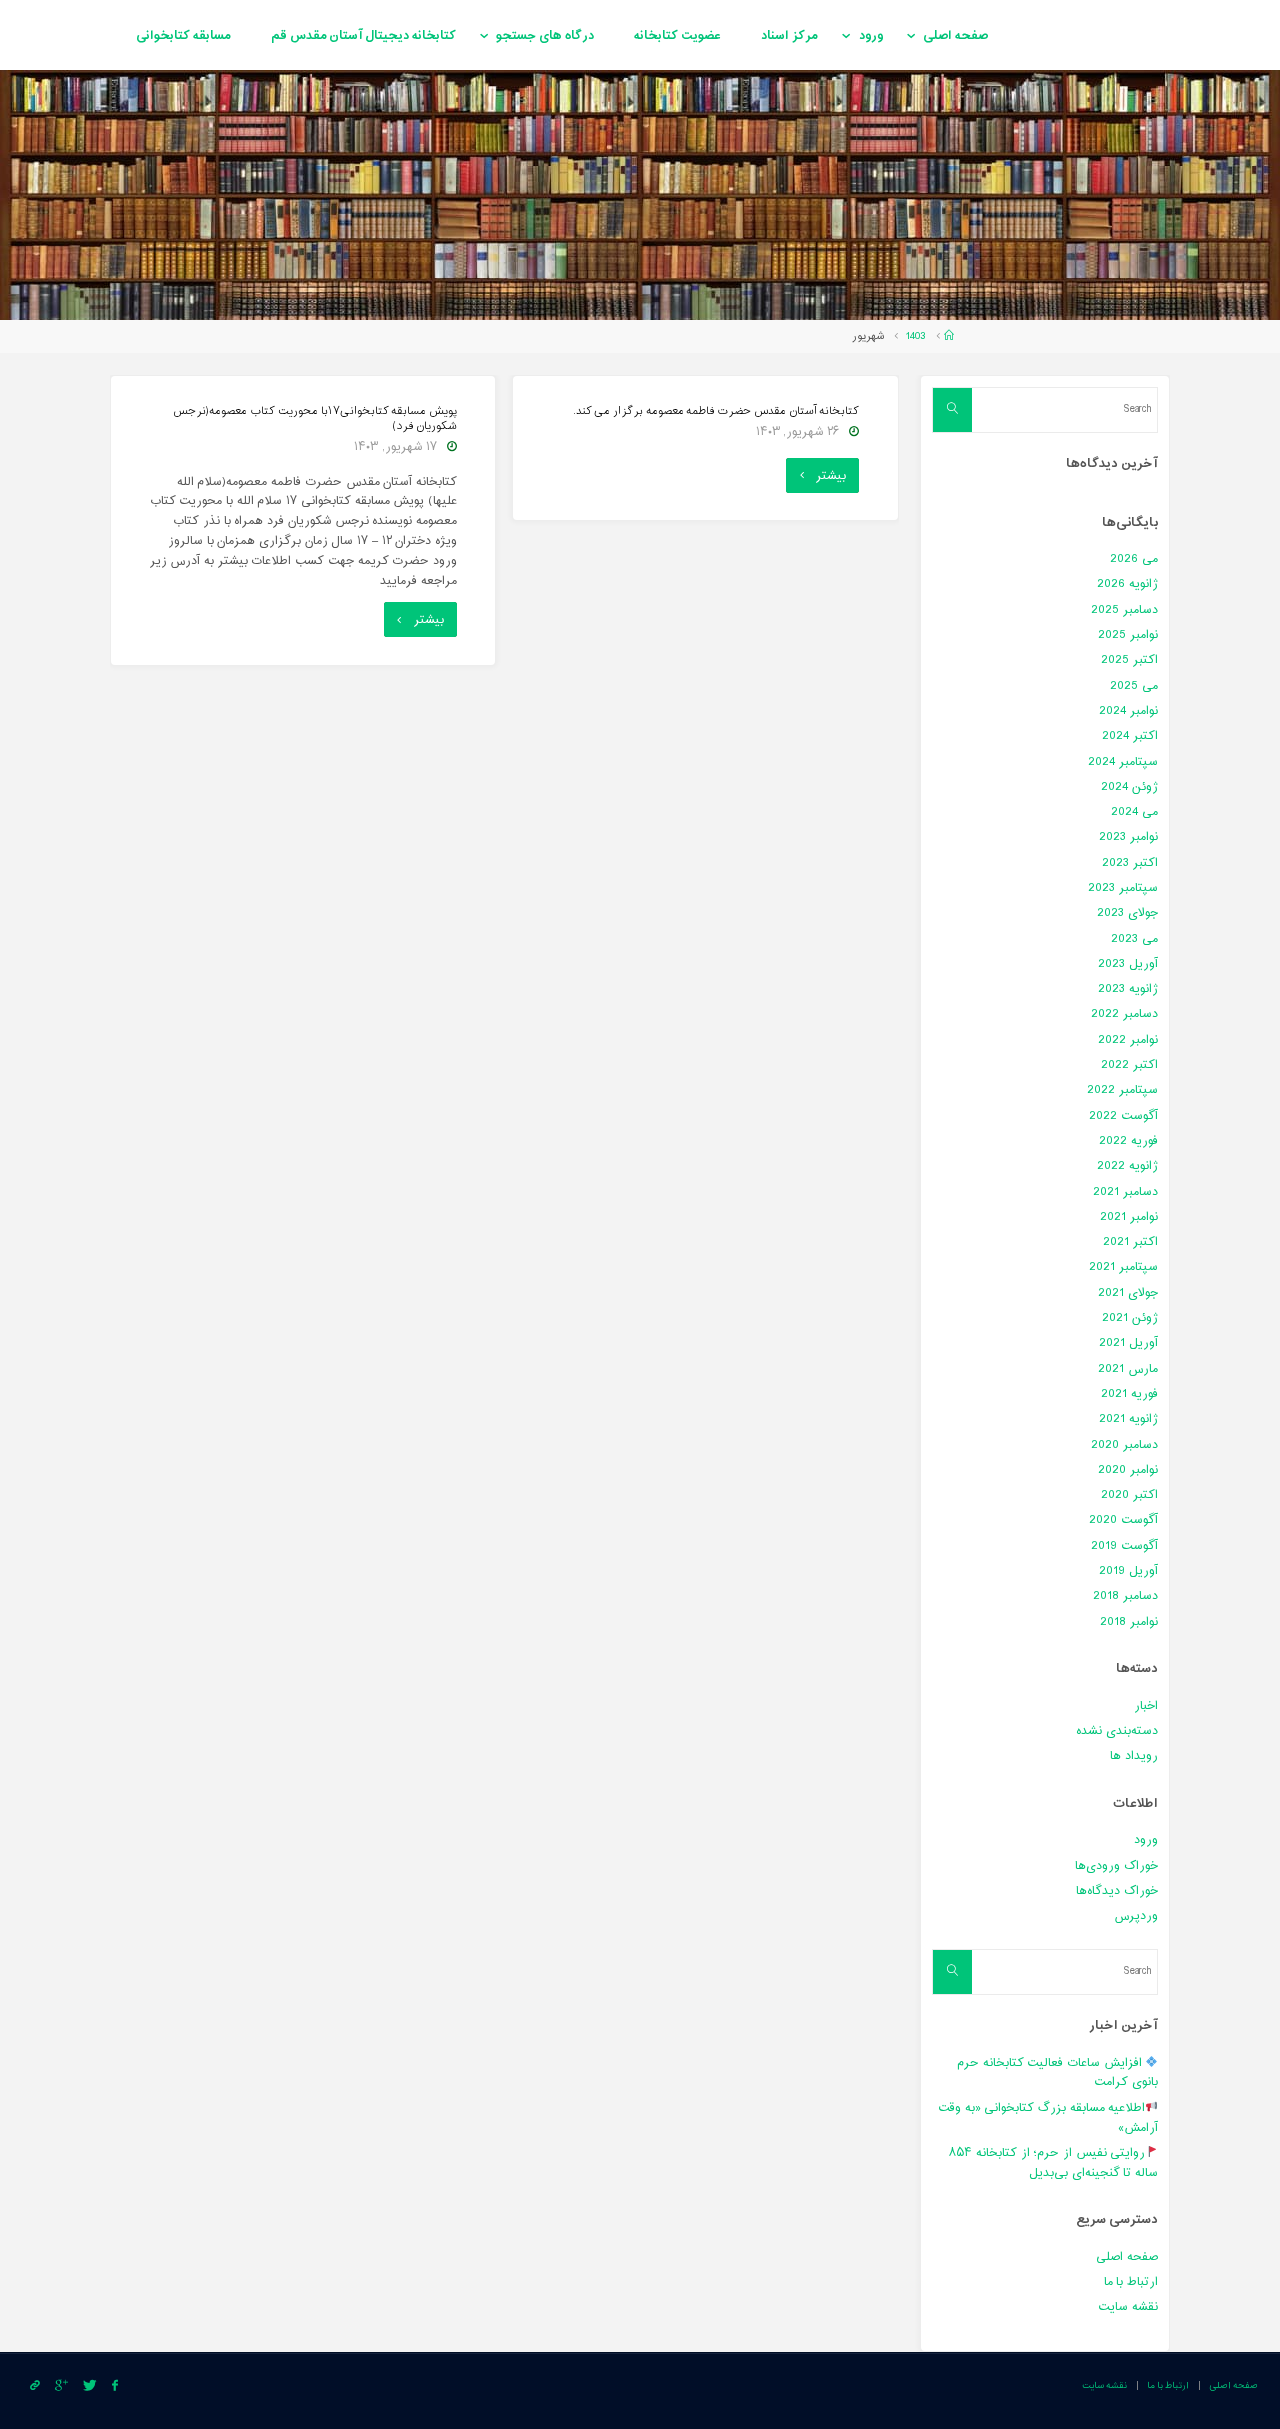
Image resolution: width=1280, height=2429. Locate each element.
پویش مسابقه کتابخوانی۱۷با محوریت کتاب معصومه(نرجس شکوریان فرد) (315, 419)
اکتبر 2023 (1130, 863)
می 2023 (1134, 939)
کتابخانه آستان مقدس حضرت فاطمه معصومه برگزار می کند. (716, 411)
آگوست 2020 (1123, 1520)
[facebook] (114, 2386)
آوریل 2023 (1128, 964)
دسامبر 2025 (1124, 610)
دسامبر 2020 (1124, 1445)
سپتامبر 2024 (1123, 762)
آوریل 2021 (1128, 1343)
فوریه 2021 (1129, 1394)
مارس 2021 (1128, 1369)
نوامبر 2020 (1128, 1470)
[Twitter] (89, 2386)
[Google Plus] (61, 2386)
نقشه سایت (1128, 2307)
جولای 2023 (1127, 913)
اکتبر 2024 (1130, 736)
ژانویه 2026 (1127, 584)
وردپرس (1136, 1916)
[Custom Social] (34, 2386)
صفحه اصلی (1127, 2257)
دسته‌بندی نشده (1117, 1731)
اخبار (1146, 1706)
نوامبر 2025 (1128, 635)
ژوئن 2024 (1129, 787)
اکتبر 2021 (1130, 1242)
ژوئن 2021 (1130, 1318)
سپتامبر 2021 (1123, 1267)
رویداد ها (1134, 1756)
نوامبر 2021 (1129, 1217)
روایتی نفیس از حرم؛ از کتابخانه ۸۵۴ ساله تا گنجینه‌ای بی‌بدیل (1053, 2163)
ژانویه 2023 (1128, 989)
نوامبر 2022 (1128, 1040)
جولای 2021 (1128, 1293)
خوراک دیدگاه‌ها (1117, 1891)
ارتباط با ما (1131, 2282)
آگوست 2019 (1124, 1546)
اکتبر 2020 (1129, 1495)
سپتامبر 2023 (1123, 888)
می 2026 (1134, 559)
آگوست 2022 (1123, 1116)
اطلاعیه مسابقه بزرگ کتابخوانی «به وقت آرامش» (1048, 2118)
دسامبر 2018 (1125, 1596)
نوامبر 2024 (1128, 711)
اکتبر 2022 (1129, 1065)
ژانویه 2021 (1128, 1419)
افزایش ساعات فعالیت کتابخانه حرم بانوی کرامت (1057, 2073)
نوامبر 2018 (1129, 1622)
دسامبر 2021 (1125, 1192)
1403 (915, 336)
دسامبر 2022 (1124, 1014)
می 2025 (1134, 686)
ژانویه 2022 (1127, 1166)
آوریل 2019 (1128, 1571)
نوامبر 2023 (1128, 837)
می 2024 (1134, 812)
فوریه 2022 (1128, 1141)
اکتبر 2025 (1129, 660)
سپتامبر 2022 (1122, 1090)
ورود (1146, 1840)
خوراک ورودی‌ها (1116, 1866)
